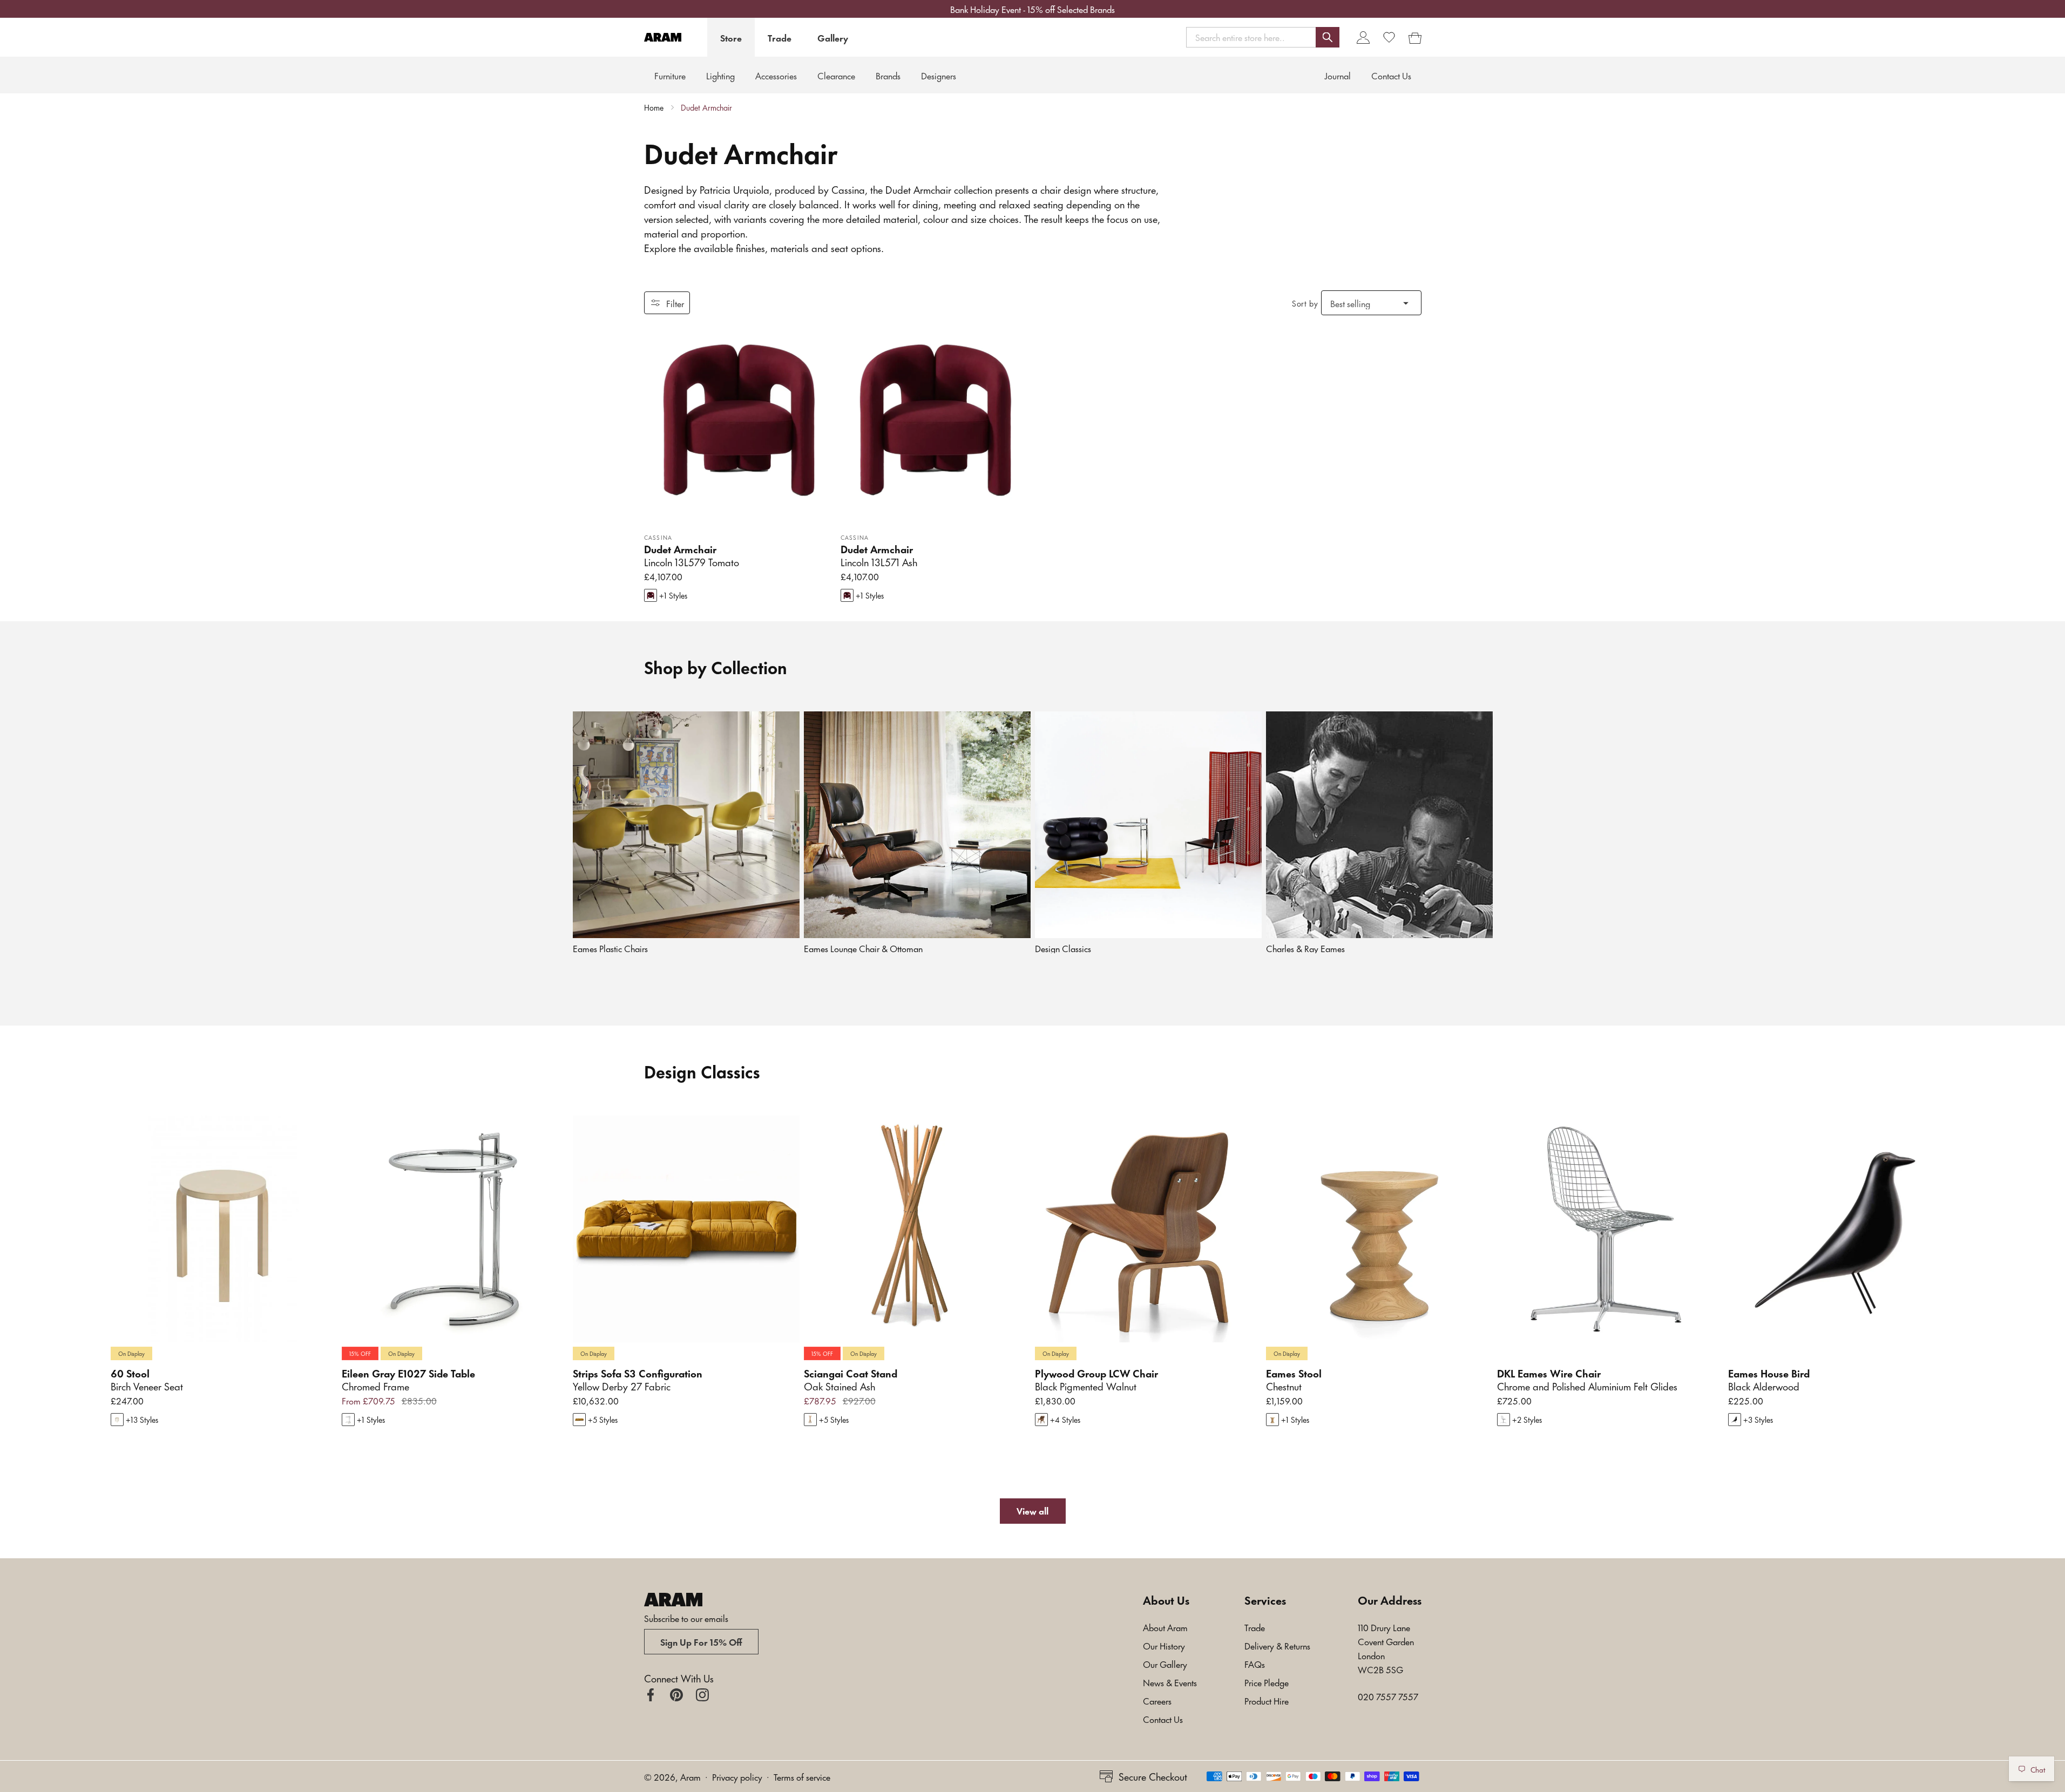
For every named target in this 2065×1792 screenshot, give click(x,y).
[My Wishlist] (1389, 37)
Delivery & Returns (1277, 1645)
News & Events (1170, 1682)
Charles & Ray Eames (1305, 948)
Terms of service (802, 1776)
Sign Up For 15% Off (701, 1641)
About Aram (1165, 1627)
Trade (780, 37)
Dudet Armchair (706, 107)
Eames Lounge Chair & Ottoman (863, 948)
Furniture (670, 75)
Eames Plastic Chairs (610, 948)
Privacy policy (737, 1776)
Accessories (776, 75)
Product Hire (1267, 1700)
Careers (1157, 1700)
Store (731, 37)
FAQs (1255, 1664)
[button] (1263, 37)
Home (654, 107)
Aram (690, 1776)
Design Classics (1063, 948)
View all (1032, 1510)
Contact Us (1163, 1719)
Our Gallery (1165, 1664)
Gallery (833, 37)
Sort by (1305, 303)
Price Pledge (1267, 1682)
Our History (1164, 1645)
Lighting (720, 75)
